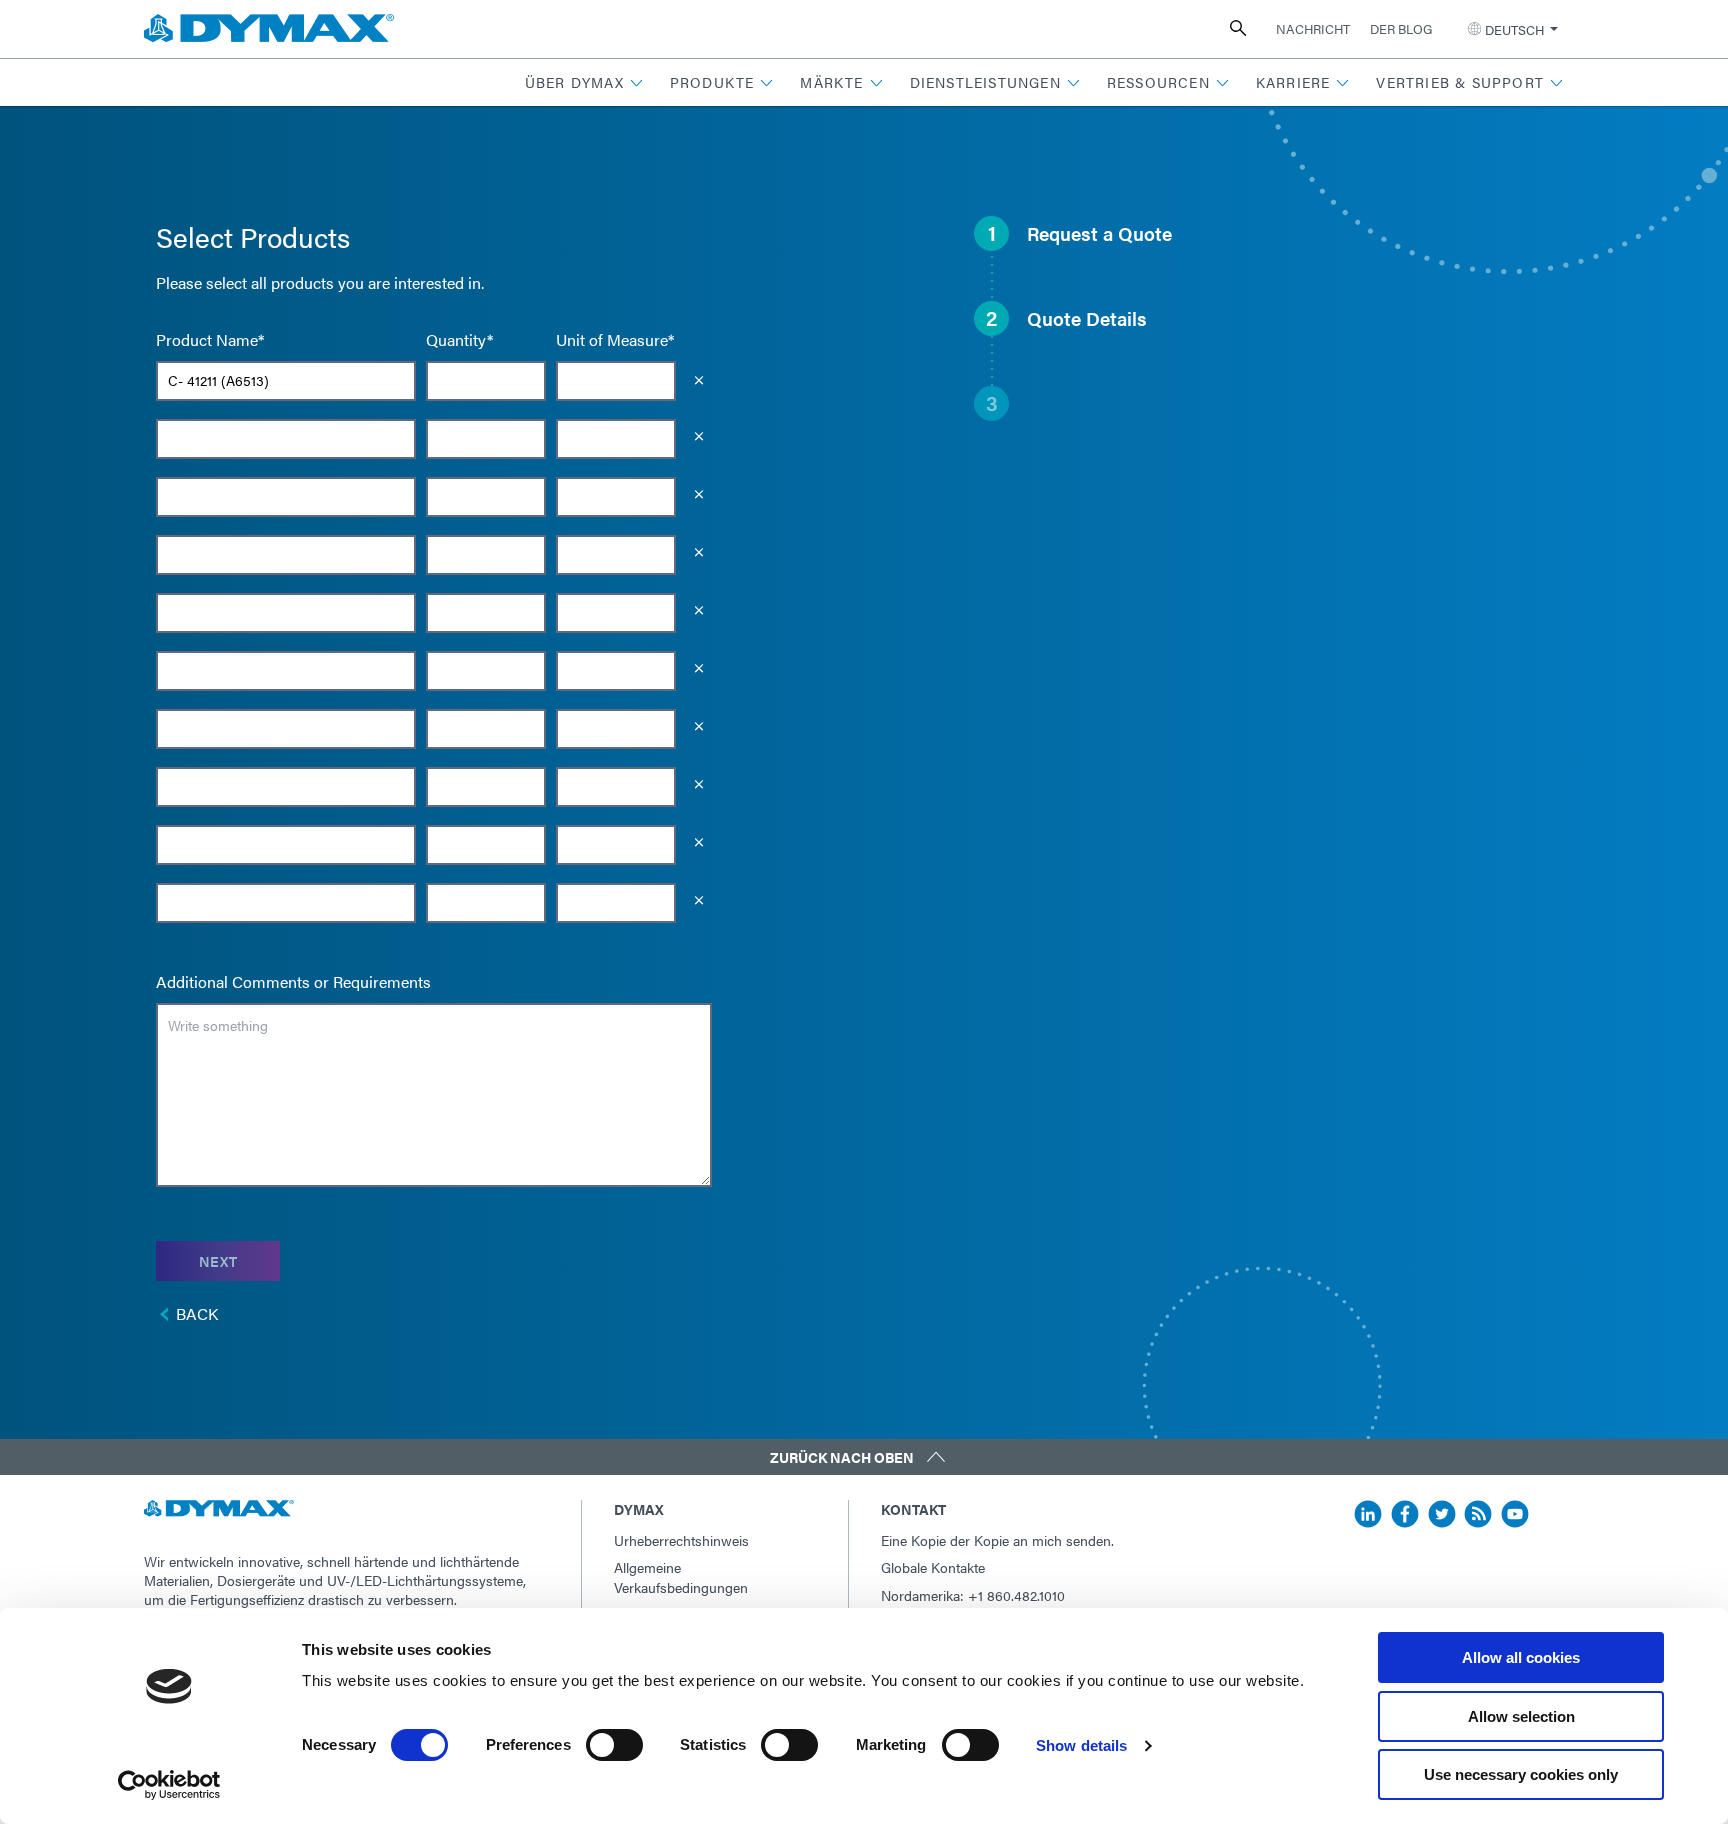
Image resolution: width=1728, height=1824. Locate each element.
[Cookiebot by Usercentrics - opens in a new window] (169, 1785)
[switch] (614, 1745)
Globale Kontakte (933, 1567)
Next (218, 1261)
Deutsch (1514, 29)
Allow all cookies (1521, 1657)
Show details (1081, 1745)
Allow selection (1521, 1716)
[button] (584, 82)
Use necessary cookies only (1521, 1774)
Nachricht (1313, 28)
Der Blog (1401, 28)
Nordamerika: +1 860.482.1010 (973, 1595)
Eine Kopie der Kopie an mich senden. (997, 1540)
